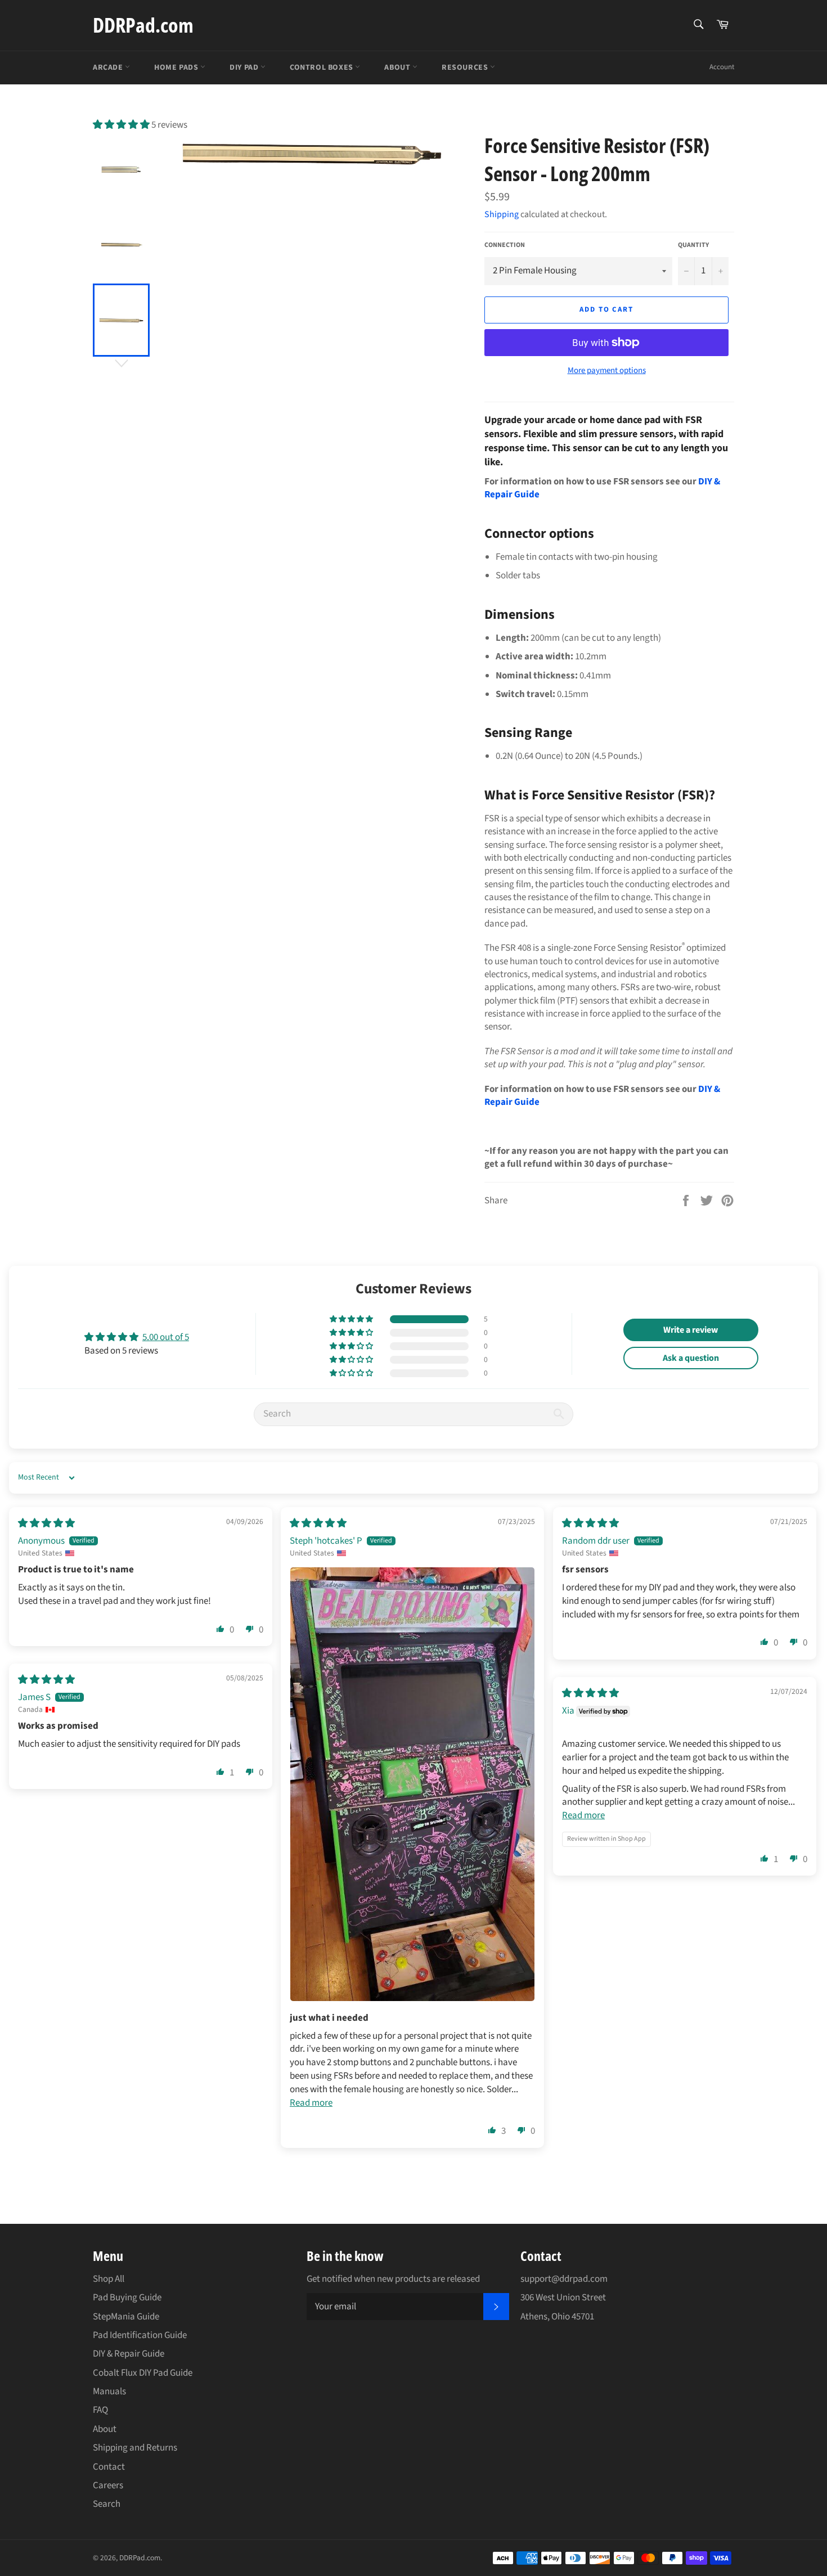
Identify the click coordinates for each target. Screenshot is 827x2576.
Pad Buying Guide (127, 2298)
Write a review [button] (691, 1330)
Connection (505, 245)
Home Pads (177, 68)
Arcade (109, 68)
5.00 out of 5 (166, 1337)
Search (107, 2504)
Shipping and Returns (135, 2448)
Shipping (502, 214)
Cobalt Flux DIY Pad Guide (143, 2373)
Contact (109, 2467)
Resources (466, 68)
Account (722, 67)
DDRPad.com (143, 25)
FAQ (100, 2410)
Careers (108, 2485)
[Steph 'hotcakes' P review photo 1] (412, 1784)
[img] (46, 1523)
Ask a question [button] (691, 1358)
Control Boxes (322, 68)
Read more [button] (311, 2103)
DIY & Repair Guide (129, 2354)
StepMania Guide (126, 2317)
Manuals (109, 2391)
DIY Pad (245, 68)
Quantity (693, 245)
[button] (122, 125)
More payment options (607, 371)
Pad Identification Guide (140, 2335)
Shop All (109, 2279)
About (398, 68)
